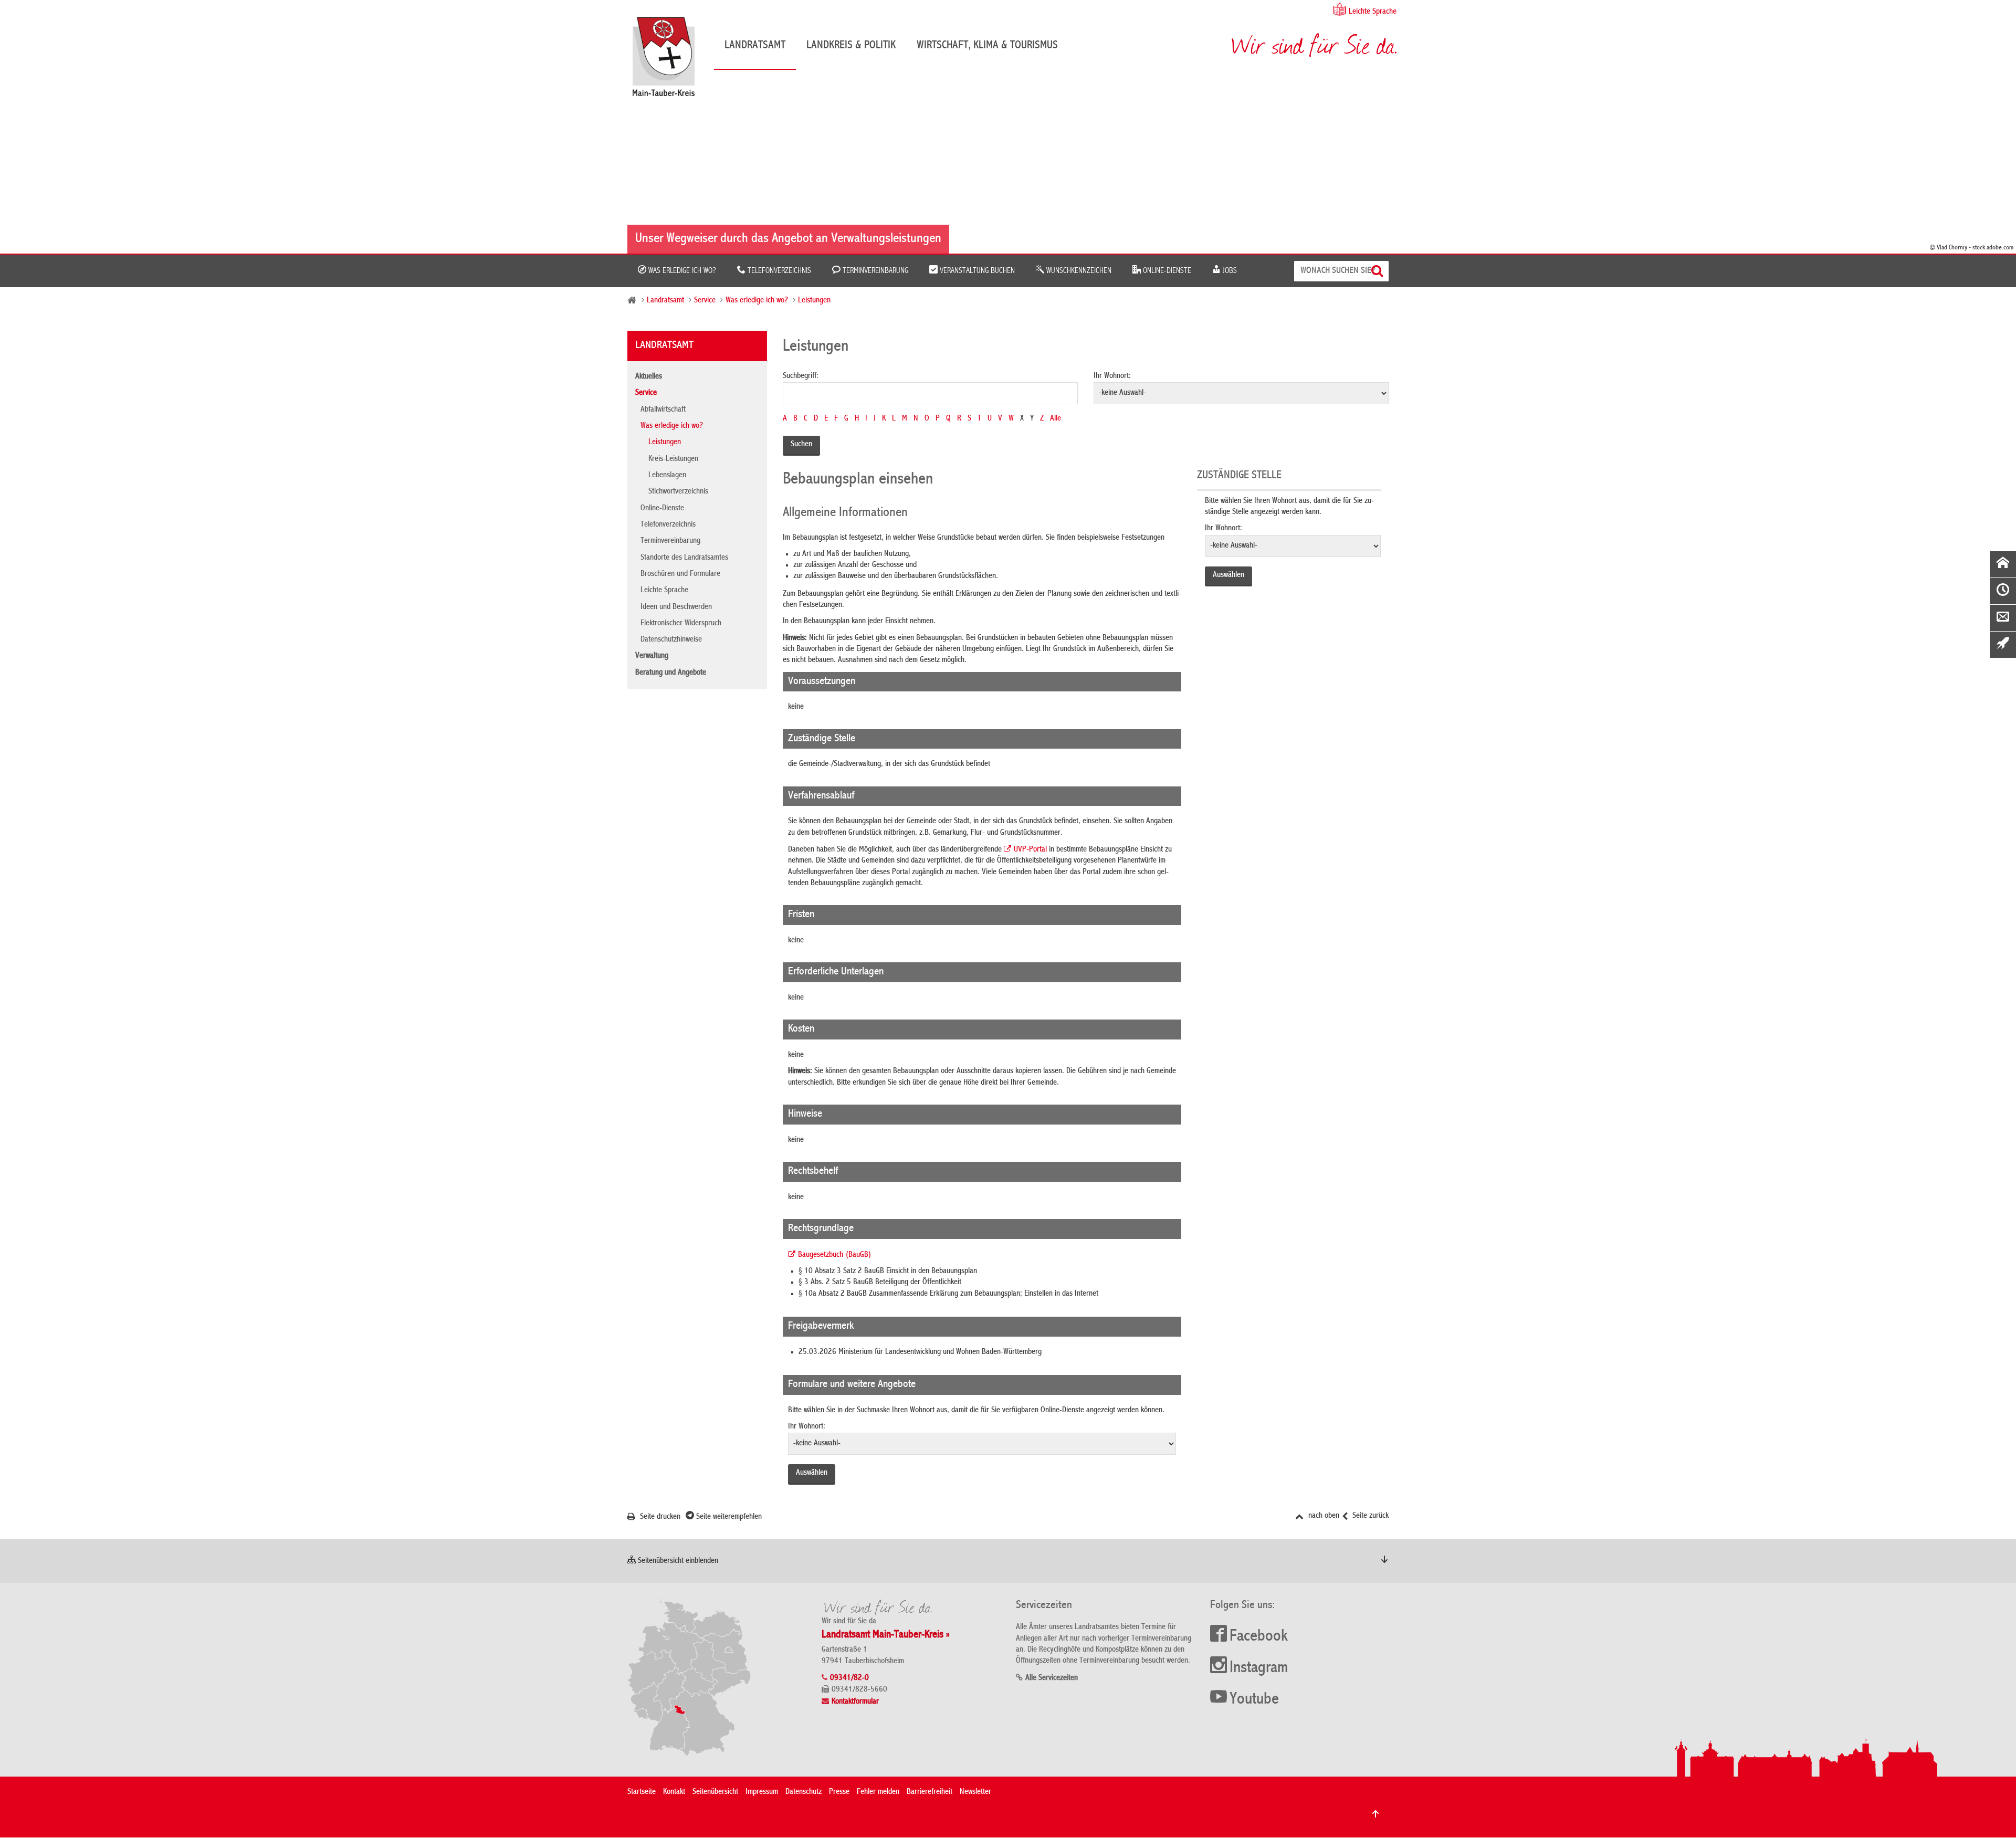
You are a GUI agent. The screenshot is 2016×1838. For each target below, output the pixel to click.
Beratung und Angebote (671, 673)
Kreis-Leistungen (673, 459)
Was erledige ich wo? (681, 271)
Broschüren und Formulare (680, 574)
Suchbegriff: (801, 376)
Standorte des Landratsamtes (684, 558)
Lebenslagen (667, 476)
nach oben (1323, 1516)
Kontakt (674, 1792)
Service (705, 301)
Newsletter (975, 1792)
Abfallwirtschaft (663, 410)
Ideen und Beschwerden (676, 607)
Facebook (1259, 1637)
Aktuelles (649, 377)
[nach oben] (1375, 1814)
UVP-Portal (1030, 850)
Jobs (1229, 271)
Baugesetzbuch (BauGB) (835, 1255)
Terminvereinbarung (874, 271)
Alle (1056, 419)
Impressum (762, 1792)
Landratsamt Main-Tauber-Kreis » (886, 1635)
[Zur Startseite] (669, 61)
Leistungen (814, 301)
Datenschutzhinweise (671, 640)
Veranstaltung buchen (976, 271)
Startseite (642, 1792)
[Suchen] (1378, 271)
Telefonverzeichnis (778, 271)
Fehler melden (878, 1792)
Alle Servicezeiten (1052, 1678)
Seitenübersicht (715, 1792)
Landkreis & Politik (851, 46)
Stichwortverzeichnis (678, 492)
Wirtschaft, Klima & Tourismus (987, 46)
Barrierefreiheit (930, 1792)
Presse (839, 1792)
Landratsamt (755, 46)
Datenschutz (804, 1792)
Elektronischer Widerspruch (681, 624)
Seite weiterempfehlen (728, 1517)
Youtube (1254, 1700)
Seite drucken (659, 1517)
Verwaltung (652, 656)
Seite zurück (1369, 1516)
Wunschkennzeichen (1078, 271)
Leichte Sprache (1373, 12)
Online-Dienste (1166, 271)
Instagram (1259, 1668)
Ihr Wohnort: (1112, 376)
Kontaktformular (855, 1702)
